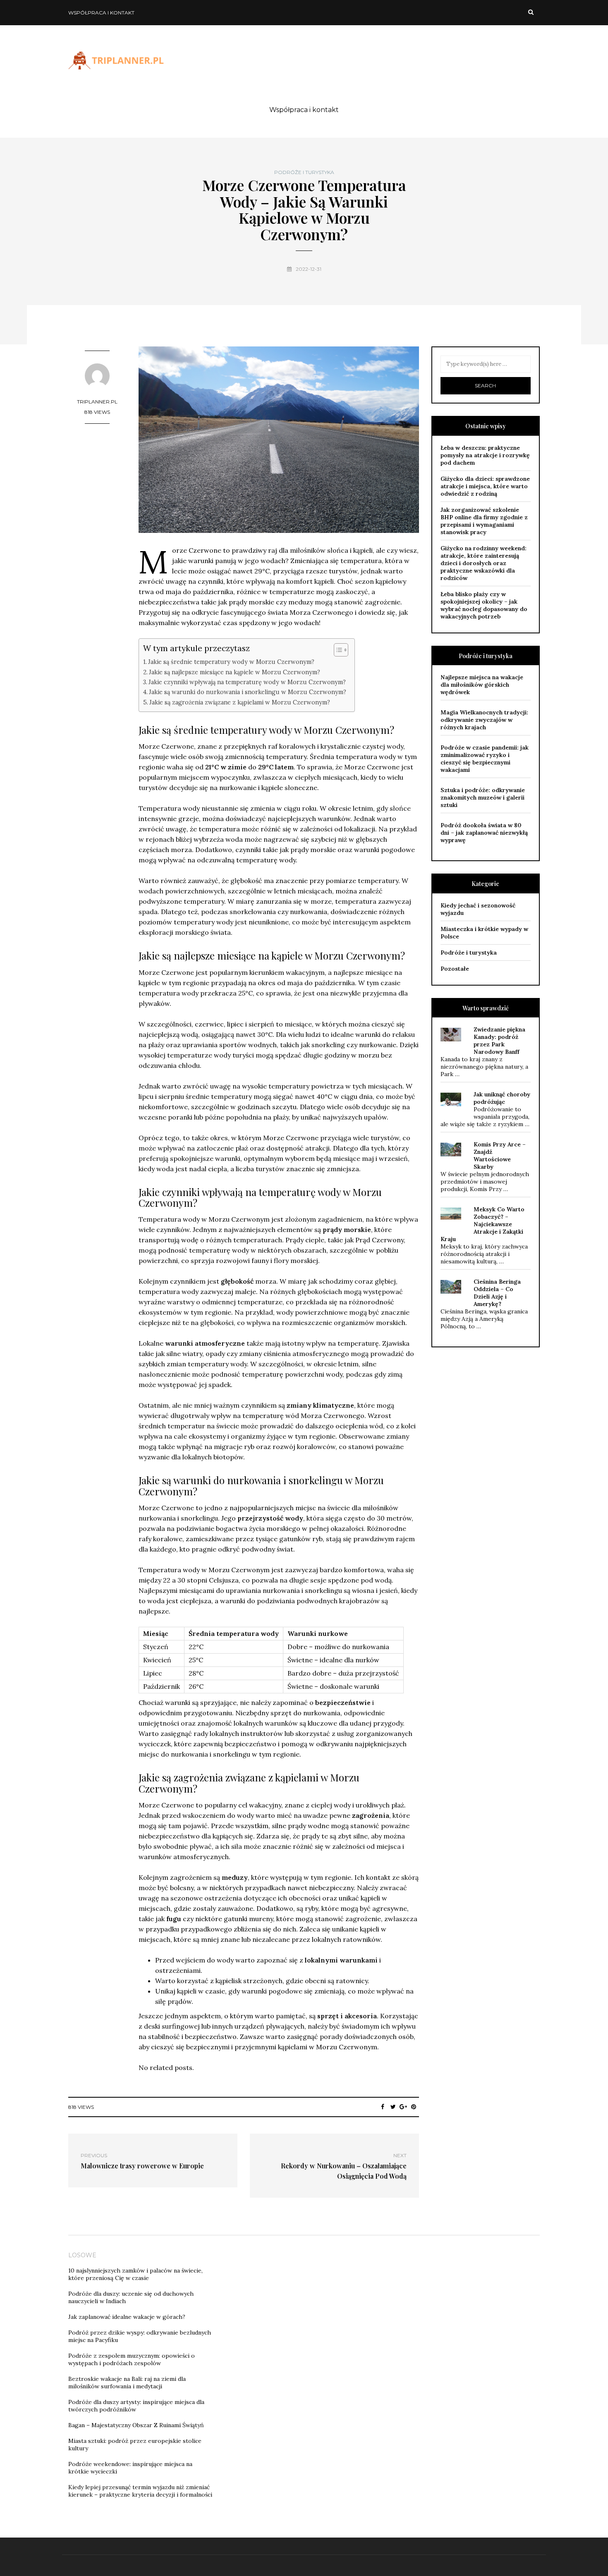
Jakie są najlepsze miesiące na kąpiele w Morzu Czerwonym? (235, 672)
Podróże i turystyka (304, 172)
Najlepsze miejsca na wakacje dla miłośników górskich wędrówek (482, 685)
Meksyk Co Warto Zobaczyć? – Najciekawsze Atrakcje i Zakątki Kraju (482, 1224)
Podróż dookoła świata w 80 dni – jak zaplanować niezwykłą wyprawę (484, 833)
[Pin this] (414, 2107)
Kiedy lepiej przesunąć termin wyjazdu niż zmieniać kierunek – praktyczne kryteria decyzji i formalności (140, 2491)
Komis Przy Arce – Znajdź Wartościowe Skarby (500, 1155)
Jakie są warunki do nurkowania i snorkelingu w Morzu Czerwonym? (248, 692)
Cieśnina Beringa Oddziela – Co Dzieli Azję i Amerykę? (497, 1293)
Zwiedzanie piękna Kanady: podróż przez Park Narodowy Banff (499, 1041)
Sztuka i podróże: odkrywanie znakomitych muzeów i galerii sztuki (483, 797)
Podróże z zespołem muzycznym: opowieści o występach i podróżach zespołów (132, 2359)
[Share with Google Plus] (403, 2107)
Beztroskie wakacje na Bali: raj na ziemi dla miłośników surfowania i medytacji (127, 2383)
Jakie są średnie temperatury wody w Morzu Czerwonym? (231, 662)
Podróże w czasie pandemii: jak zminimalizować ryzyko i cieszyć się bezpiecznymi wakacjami (485, 759)
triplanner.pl (97, 402)
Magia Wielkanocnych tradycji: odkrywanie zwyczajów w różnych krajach (484, 720)
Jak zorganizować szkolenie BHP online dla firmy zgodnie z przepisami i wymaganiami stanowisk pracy (484, 521)
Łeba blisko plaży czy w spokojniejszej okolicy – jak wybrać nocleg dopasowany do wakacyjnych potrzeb (484, 605)
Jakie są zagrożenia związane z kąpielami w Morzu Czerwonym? (240, 702)
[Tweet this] (393, 2107)
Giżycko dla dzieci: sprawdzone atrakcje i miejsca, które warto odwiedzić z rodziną (485, 486)
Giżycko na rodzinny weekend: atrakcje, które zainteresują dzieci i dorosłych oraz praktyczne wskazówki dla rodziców (484, 563)
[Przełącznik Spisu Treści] (337, 650)
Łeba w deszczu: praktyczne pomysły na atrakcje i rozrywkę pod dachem (485, 455)
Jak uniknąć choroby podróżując (502, 1098)
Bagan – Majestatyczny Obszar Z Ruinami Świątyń (136, 2425)
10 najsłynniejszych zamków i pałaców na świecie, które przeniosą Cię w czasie (135, 2274)
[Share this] (383, 2107)
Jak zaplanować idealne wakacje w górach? (127, 2317)
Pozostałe (455, 969)
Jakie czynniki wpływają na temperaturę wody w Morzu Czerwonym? (247, 682)
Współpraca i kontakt (101, 13)
